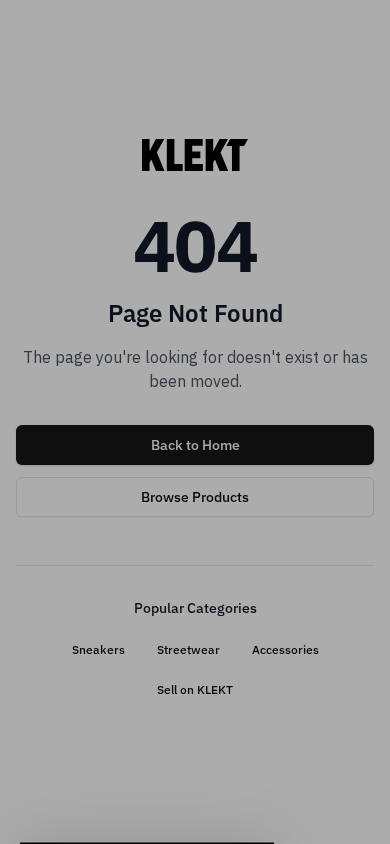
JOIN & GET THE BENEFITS (102, 525)
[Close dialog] (360, 324)
